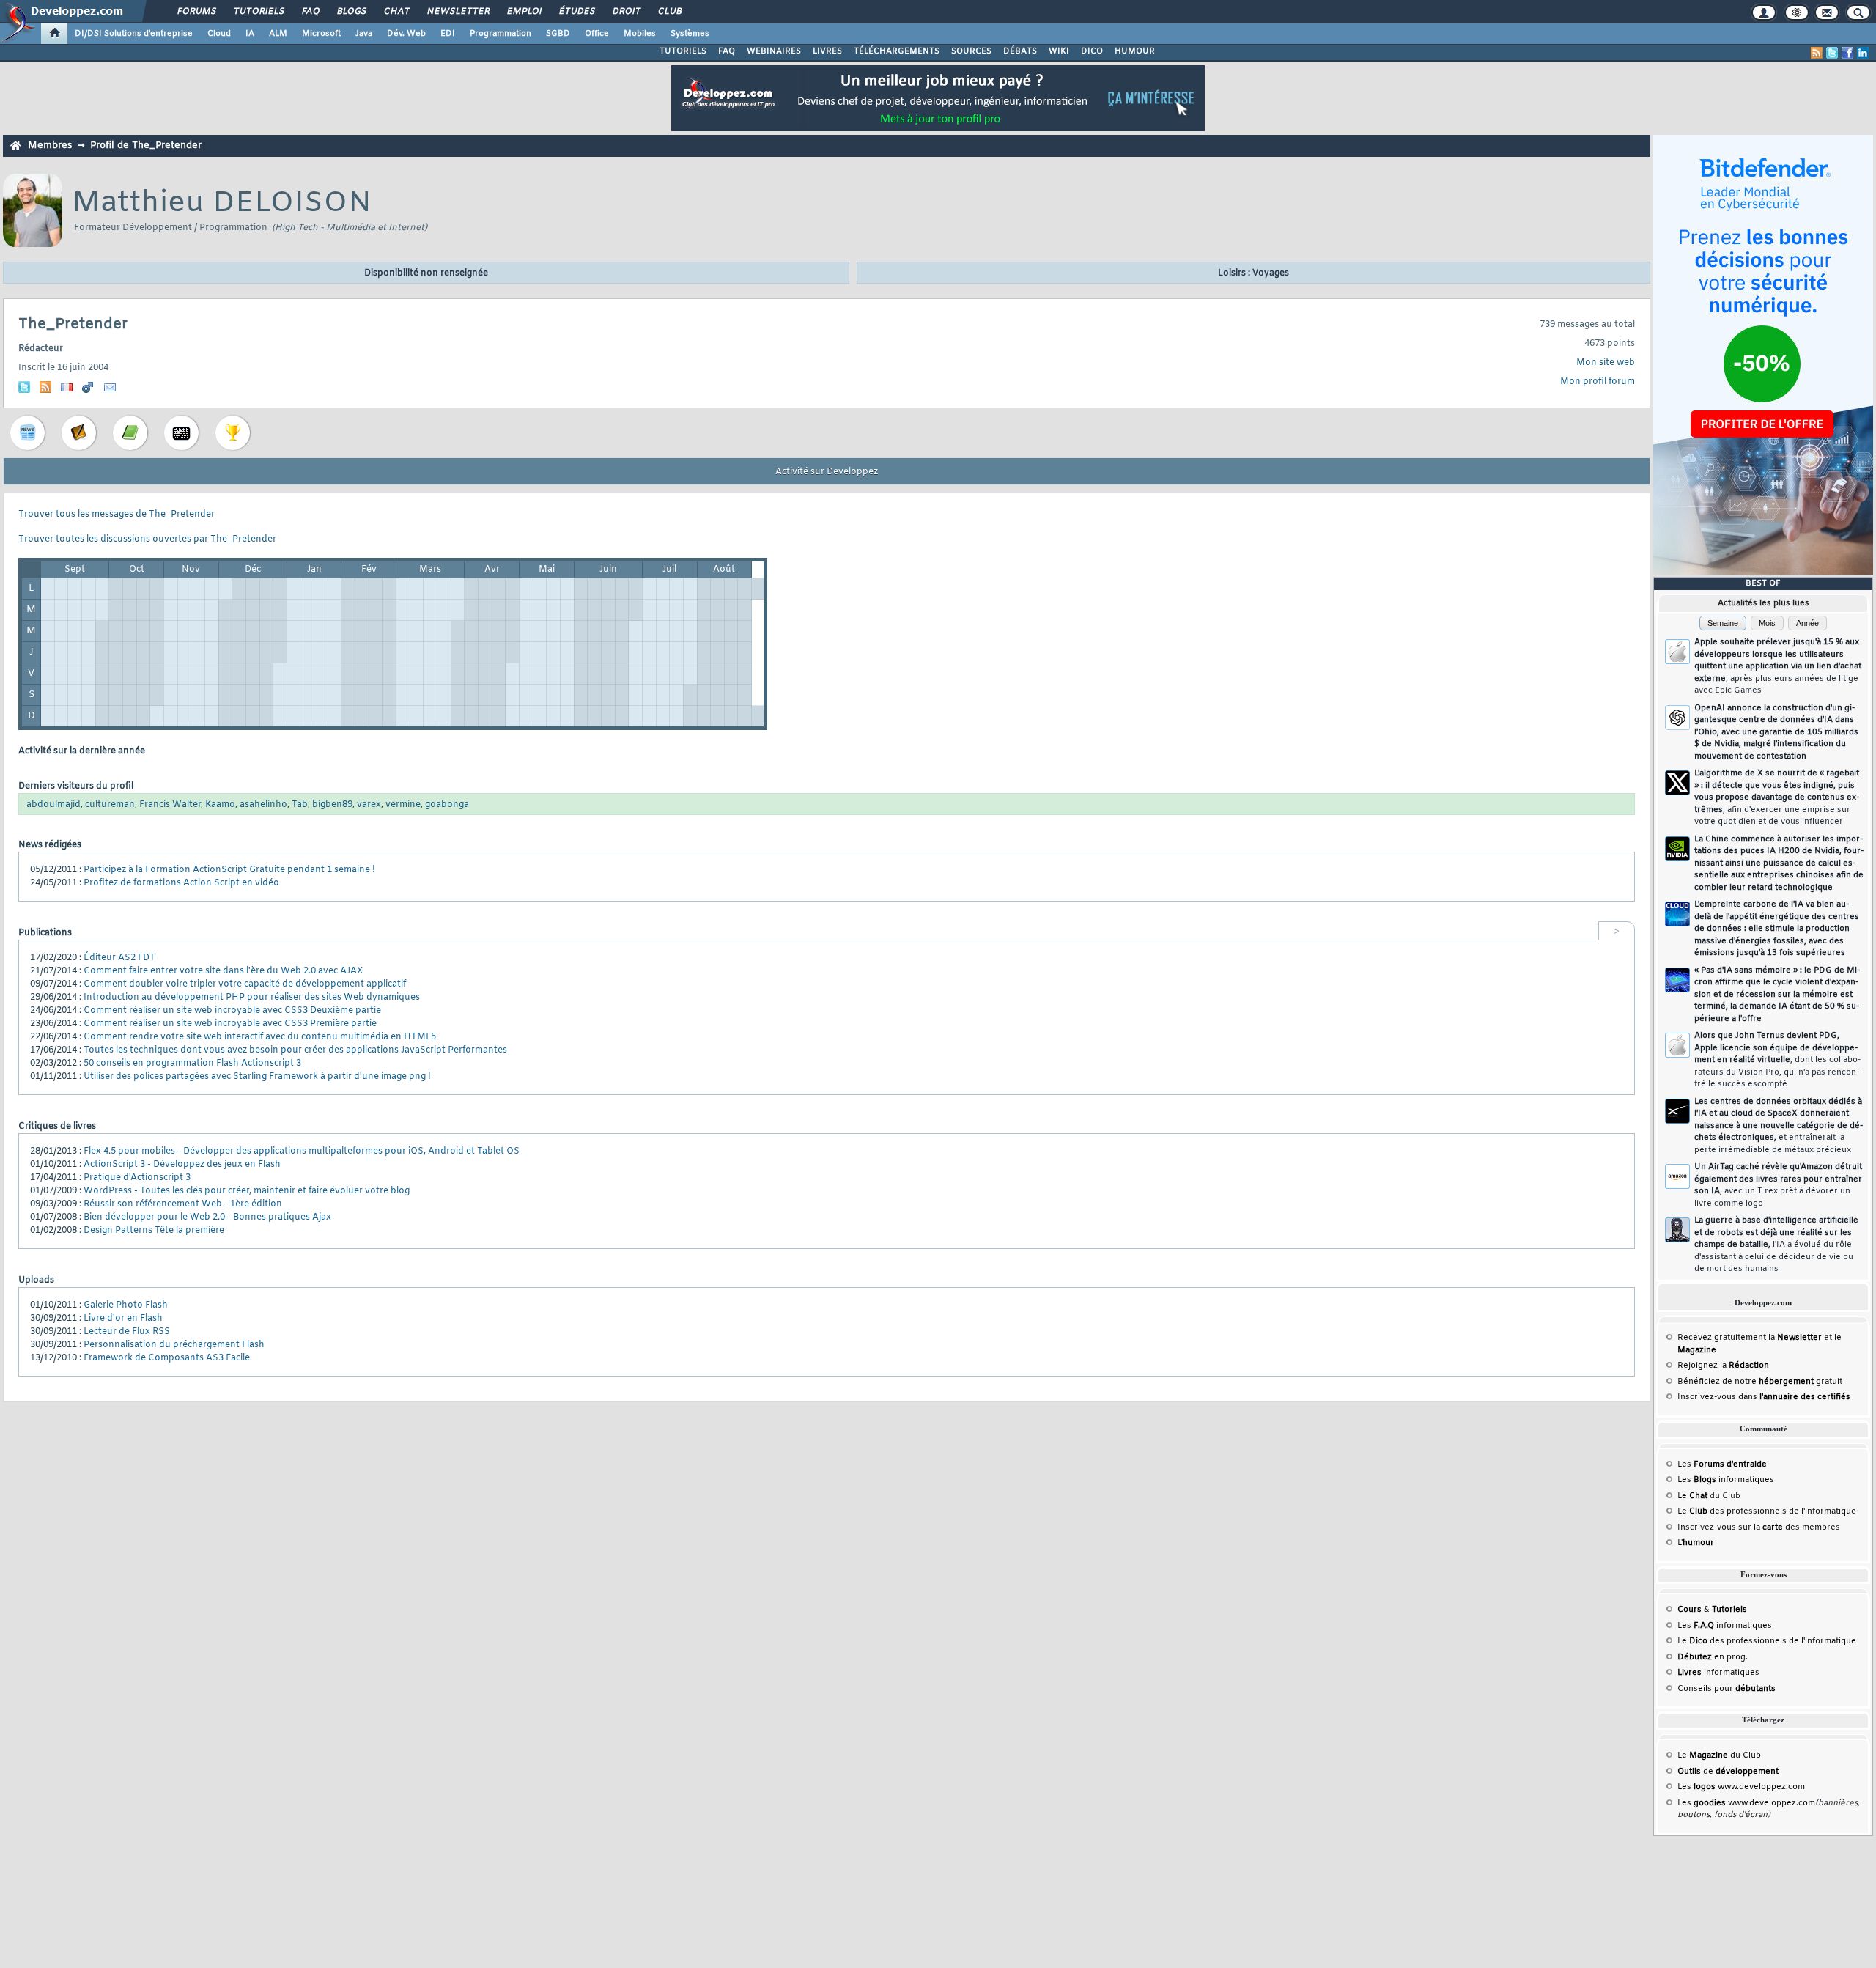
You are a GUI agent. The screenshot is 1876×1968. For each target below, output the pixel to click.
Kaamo (220, 805)
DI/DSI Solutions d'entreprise (134, 34)
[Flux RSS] (1817, 53)
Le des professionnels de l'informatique (1767, 1511)
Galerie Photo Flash (126, 1305)
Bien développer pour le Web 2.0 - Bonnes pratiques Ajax (207, 1217)
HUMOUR (1135, 51)
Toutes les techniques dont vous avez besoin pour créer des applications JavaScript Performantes (295, 1050)
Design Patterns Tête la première (154, 1231)
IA (250, 34)
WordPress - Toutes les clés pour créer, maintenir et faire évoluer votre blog (247, 1191)
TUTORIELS (683, 51)
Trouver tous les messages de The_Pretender (117, 515)
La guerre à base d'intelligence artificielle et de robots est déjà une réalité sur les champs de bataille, (1776, 1245)
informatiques (1718, 1673)
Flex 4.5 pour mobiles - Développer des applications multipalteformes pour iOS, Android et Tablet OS (302, 1151)
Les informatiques (1726, 1480)
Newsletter (458, 12)
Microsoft (321, 34)
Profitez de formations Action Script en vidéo (181, 883)
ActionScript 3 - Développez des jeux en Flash (182, 1165)
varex (369, 805)
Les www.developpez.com (1741, 1787)
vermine (403, 805)
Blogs (351, 12)
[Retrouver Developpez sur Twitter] (1832, 53)
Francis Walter (170, 805)
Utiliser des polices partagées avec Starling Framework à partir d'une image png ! (257, 1077)
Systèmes (690, 34)
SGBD (558, 34)
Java (364, 34)
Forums (196, 12)
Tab (300, 805)
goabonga (447, 805)
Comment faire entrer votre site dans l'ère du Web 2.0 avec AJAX (223, 971)
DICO (1092, 51)
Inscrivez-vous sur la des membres (1759, 1527)
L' (1696, 1543)
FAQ (310, 12)
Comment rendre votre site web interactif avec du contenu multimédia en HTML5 (260, 1037)
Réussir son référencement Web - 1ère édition (183, 1204)
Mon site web (1606, 363)
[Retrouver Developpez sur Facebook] (1847, 53)
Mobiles (640, 34)
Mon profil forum (1598, 382)
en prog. (1713, 1657)
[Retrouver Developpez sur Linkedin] (1863, 53)
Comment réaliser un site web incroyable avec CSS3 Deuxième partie (232, 1011)
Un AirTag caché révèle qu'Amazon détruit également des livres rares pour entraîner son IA (1778, 1185)
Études (576, 12)
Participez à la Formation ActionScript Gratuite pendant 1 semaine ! (229, 870)
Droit (626, 12)
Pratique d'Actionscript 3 (137, 1178)
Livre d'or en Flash (123, 1319)
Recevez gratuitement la (1750, 1338)
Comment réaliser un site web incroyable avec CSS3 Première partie (230, 1024)
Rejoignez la (1723, 1366)
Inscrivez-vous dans (1764, 1397)
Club (669, 12)
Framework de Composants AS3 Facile (167, 1358)
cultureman (110, 805)
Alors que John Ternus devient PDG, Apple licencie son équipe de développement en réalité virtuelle (1777, 1060)
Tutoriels (258, 12)
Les (1722, 1464)
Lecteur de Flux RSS (127, 1332)
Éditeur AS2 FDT (119, 958)
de (1728, 1772)
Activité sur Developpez (827, 472)
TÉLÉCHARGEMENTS (897, 51)
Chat (396, 12)
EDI (448, 34)
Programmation (501, 34)
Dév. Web (406, 34)
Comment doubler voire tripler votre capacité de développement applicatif (245, 984)
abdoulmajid (53, 805)
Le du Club (1719, 1755)
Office (597, 34)
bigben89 (332, 805)
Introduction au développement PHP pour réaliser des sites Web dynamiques (252, 998)
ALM (278, 34)
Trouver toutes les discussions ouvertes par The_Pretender (147, 539)
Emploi (524, 12)
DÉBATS (1020, 51)
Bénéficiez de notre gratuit (1760, 1382)
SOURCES (971, 51)
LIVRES (827, 51)
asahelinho (263, 805)
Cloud (219, 34)
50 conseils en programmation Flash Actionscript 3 (192, 1064)
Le (1692, 1496)
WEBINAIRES (774, 51)
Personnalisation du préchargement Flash (174, 1345)
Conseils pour (1727, 1689)
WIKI (1059, 51)
